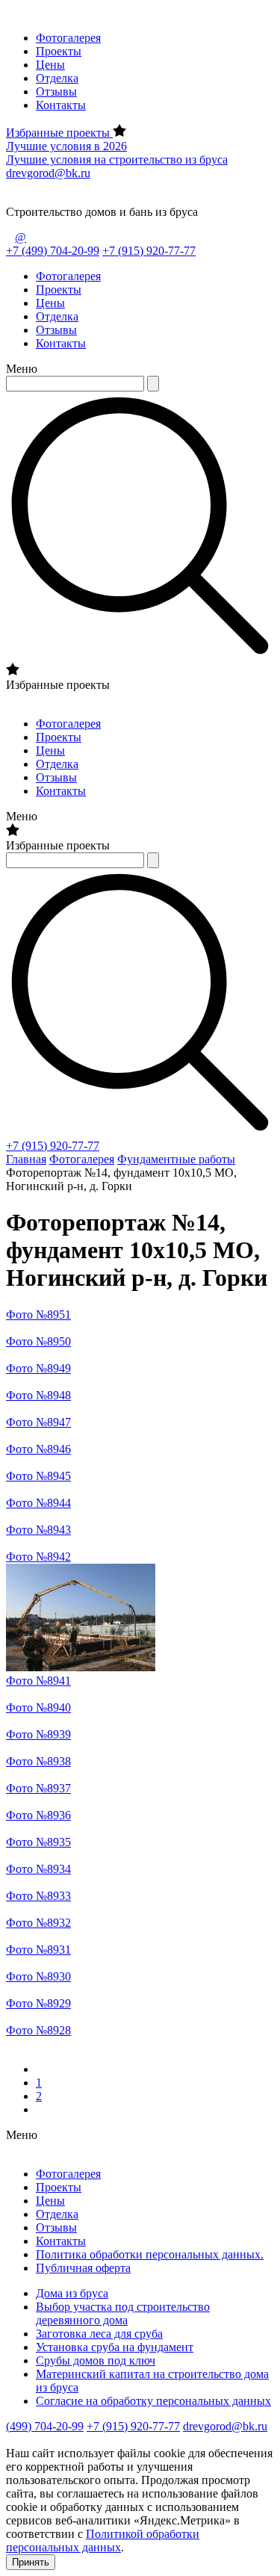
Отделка (57, 78)
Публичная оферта (83, 2268)
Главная (26, 1159)
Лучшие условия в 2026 (66, 146)
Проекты (59, 51)
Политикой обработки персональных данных (103, 2541)
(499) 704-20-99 (45, 2426)
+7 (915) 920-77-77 (149, 251)
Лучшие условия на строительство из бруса (117, 160)
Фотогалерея (68, 38)
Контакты (61, 105)
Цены (50, 65)
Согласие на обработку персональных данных (153, 2401)
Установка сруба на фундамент (115, 2347)
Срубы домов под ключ (96, 2360)
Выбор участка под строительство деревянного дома (123, 2313)
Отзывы (56, 92)
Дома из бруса (72, 2293)
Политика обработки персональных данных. (150, 2254)
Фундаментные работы (176, 1159)
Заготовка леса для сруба (99, 2334)
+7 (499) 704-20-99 (53, 251)
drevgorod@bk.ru (48, 173)
